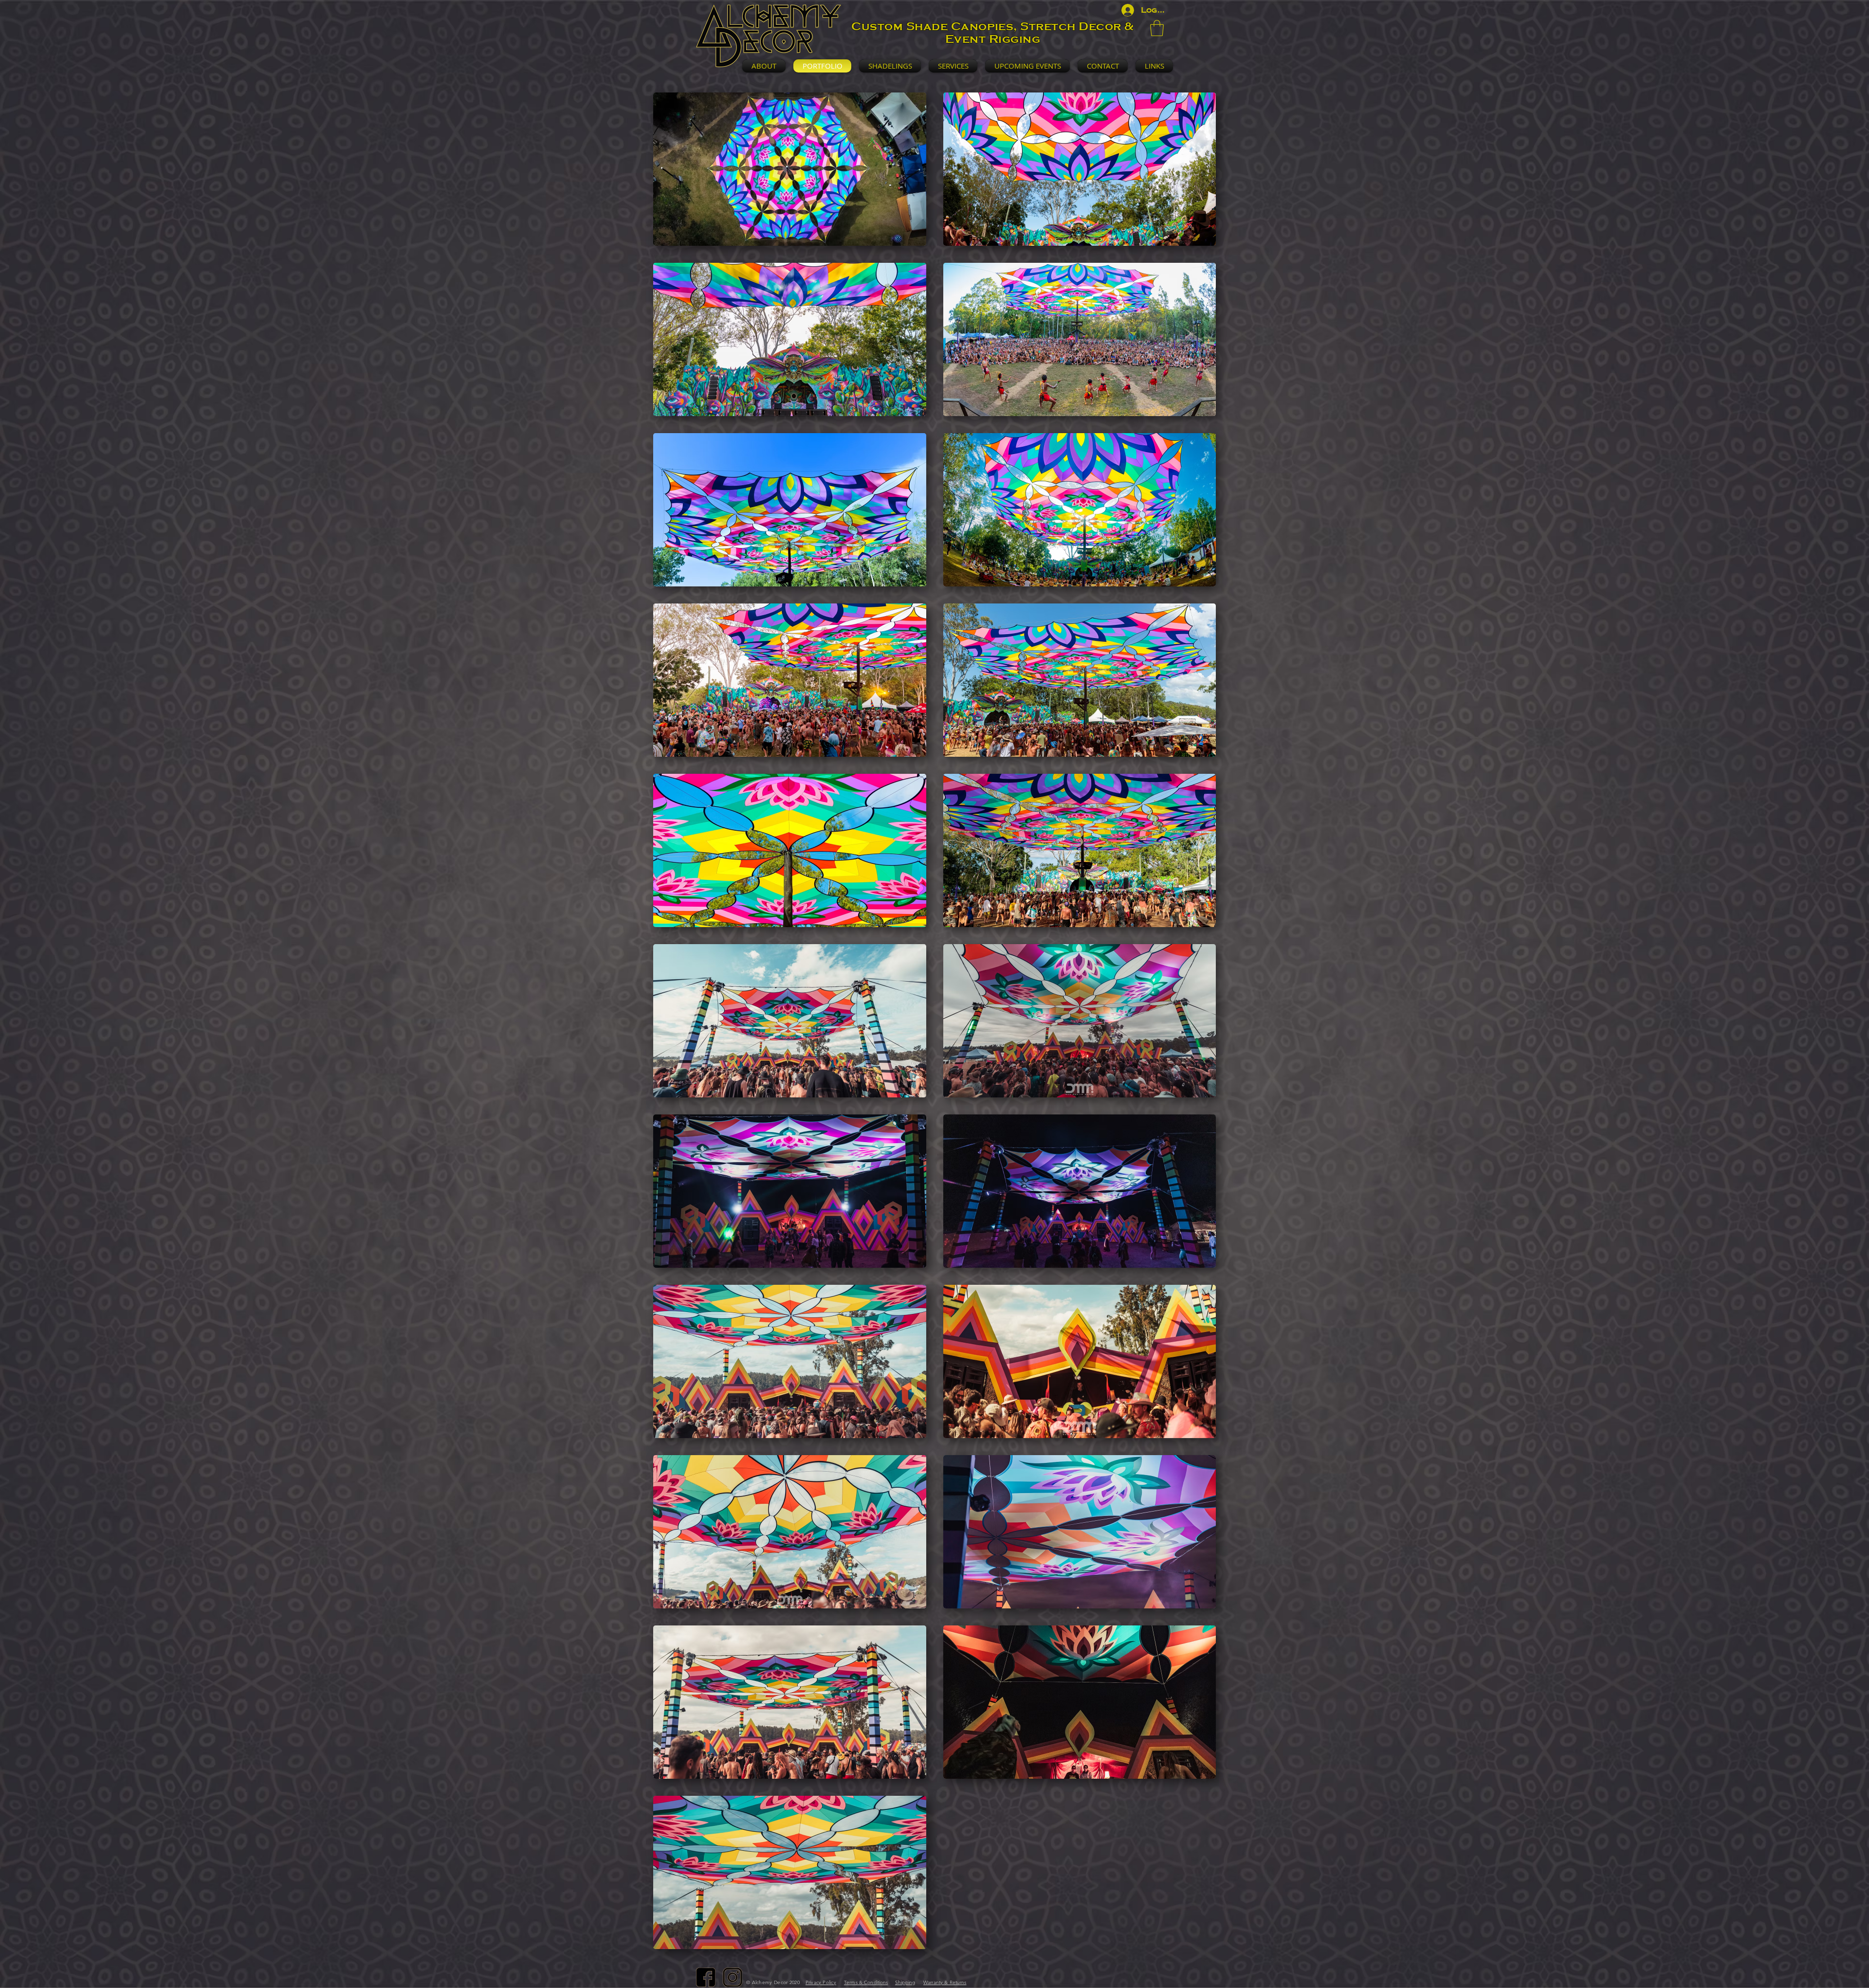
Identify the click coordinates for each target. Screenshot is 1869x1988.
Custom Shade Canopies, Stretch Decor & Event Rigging (992, 33)
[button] (1157, 28)
